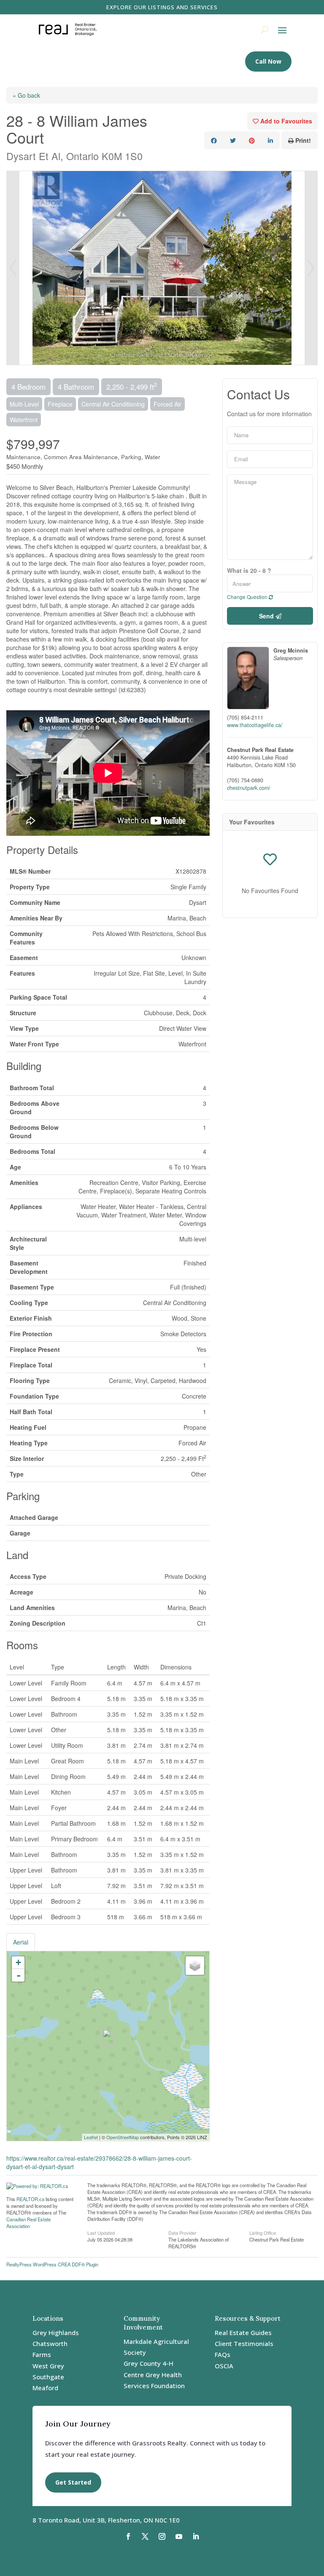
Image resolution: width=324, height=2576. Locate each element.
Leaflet (91, 2137)
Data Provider (182, 2232)
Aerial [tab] (21, 1942)
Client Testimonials (244, 2343)
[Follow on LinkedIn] (196, 2536)
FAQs (223, 2354)
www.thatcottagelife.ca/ (255, 725)
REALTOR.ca (30, 2199)
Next (311, 268)
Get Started (73, 2482)
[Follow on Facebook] (128, 2536)
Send (267, 616)
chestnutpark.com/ (249, 788)
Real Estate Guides (243, 2333)
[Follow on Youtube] (179, 2536)
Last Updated (101, 2232)
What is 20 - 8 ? (249, 570)
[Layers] (195, 1966)
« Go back (26, 95)
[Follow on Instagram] (162, 2536)
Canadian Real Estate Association (28, 2223)
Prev (13, 268)
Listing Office (263, 2232)
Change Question (248, 597)
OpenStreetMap (123, 2137)
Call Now (268, 61)
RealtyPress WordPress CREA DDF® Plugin (52, 2264)
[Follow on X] (145, 2536)
